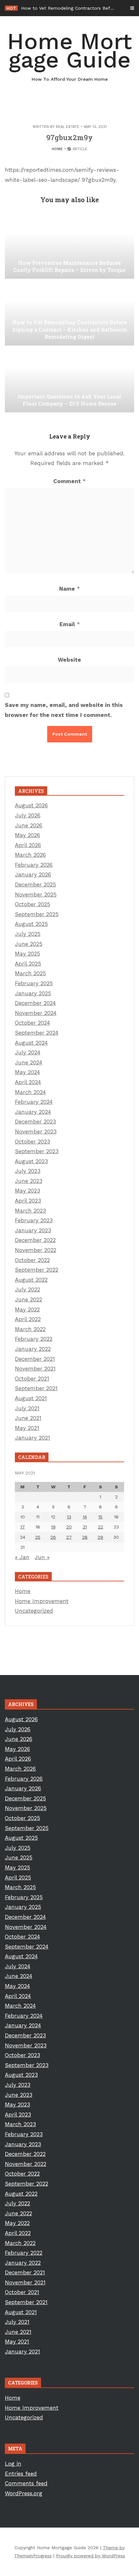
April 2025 (28, 964)
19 (53, 1527)
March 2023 (30, 1211)
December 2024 (35, 1003)
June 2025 (29, 944)
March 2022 (30, 1329)
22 (101, 1527)
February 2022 (34, 1339)
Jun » (42, 1557)
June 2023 (29, 1181)
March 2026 (30, 855)
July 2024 (28, 1052)
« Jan (22, 1557)
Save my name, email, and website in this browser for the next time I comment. (64, 710)
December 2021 (35, 1359)
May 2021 (27, 1428)
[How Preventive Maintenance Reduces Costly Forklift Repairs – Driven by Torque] (69, 246)
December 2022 (35, 1240)
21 (85, 1527)
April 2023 (28, 1201)
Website (69, 660)
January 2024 (33, 1112)
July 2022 (27, 1289)
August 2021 (31, 1398)
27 (69, 1537)
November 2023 (36, 1132)
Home (57, 149)
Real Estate (68, 127)
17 (23, 1527)
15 (100, 1517)
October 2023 (32, 1142)
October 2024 (32, 1023)
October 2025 (32, 904)
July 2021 (27, 1408)
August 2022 (31, 1280)
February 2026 (34, 865)
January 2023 (33, 1230)
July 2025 (28, 934)
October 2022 (32, 1260)
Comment (69, 481)
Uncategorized (34, 1611)
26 (53, 1537)
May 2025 (27, 954)
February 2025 (34, 983)
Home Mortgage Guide (69, 55)
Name (69, 589)
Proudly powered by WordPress (91, 2556)
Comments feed (26, 2483)
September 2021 (36, 1388)
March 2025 (30, 973)
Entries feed (21, 2474)
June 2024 (29, 1062)
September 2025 (37, 914)
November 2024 (36, 1013)
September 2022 (37, 1270)
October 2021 (32, 1379)
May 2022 (27, 1309)
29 (100, 1537)
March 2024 (30, 1092)
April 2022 (28, 1319)
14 (85, 1517)
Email (70, 624)
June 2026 (29, 825)
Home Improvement (42, 1601)
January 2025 (33, 993)
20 (69, 1527)
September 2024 (37, 1033)
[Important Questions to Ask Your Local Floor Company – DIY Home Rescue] (69, 380)
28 (85, 1537)
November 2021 (35, 1369)
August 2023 (31, 1161)
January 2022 (33, 1349)
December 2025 (35, 885)
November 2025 (36, 895)
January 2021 (32, 1438)
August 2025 (31, 924)
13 (69, 1517)
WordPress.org (24, 2493)
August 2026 (31, 805)
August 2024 (31, 1043)
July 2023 (28, 1171)
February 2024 (34, 1102)
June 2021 (28, 1418)
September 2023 (37, 1151)
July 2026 (28, 815)
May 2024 (27, 1072)
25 (38, 1537)
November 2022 (36, 1250)
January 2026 (33, 874)
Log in (13, 2464)
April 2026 (28, 845)
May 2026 (27, 835)
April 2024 (28, 1082)
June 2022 (28, 1299)
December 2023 (35, 1122)
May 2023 (27, 1191)
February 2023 (34, 1220)
